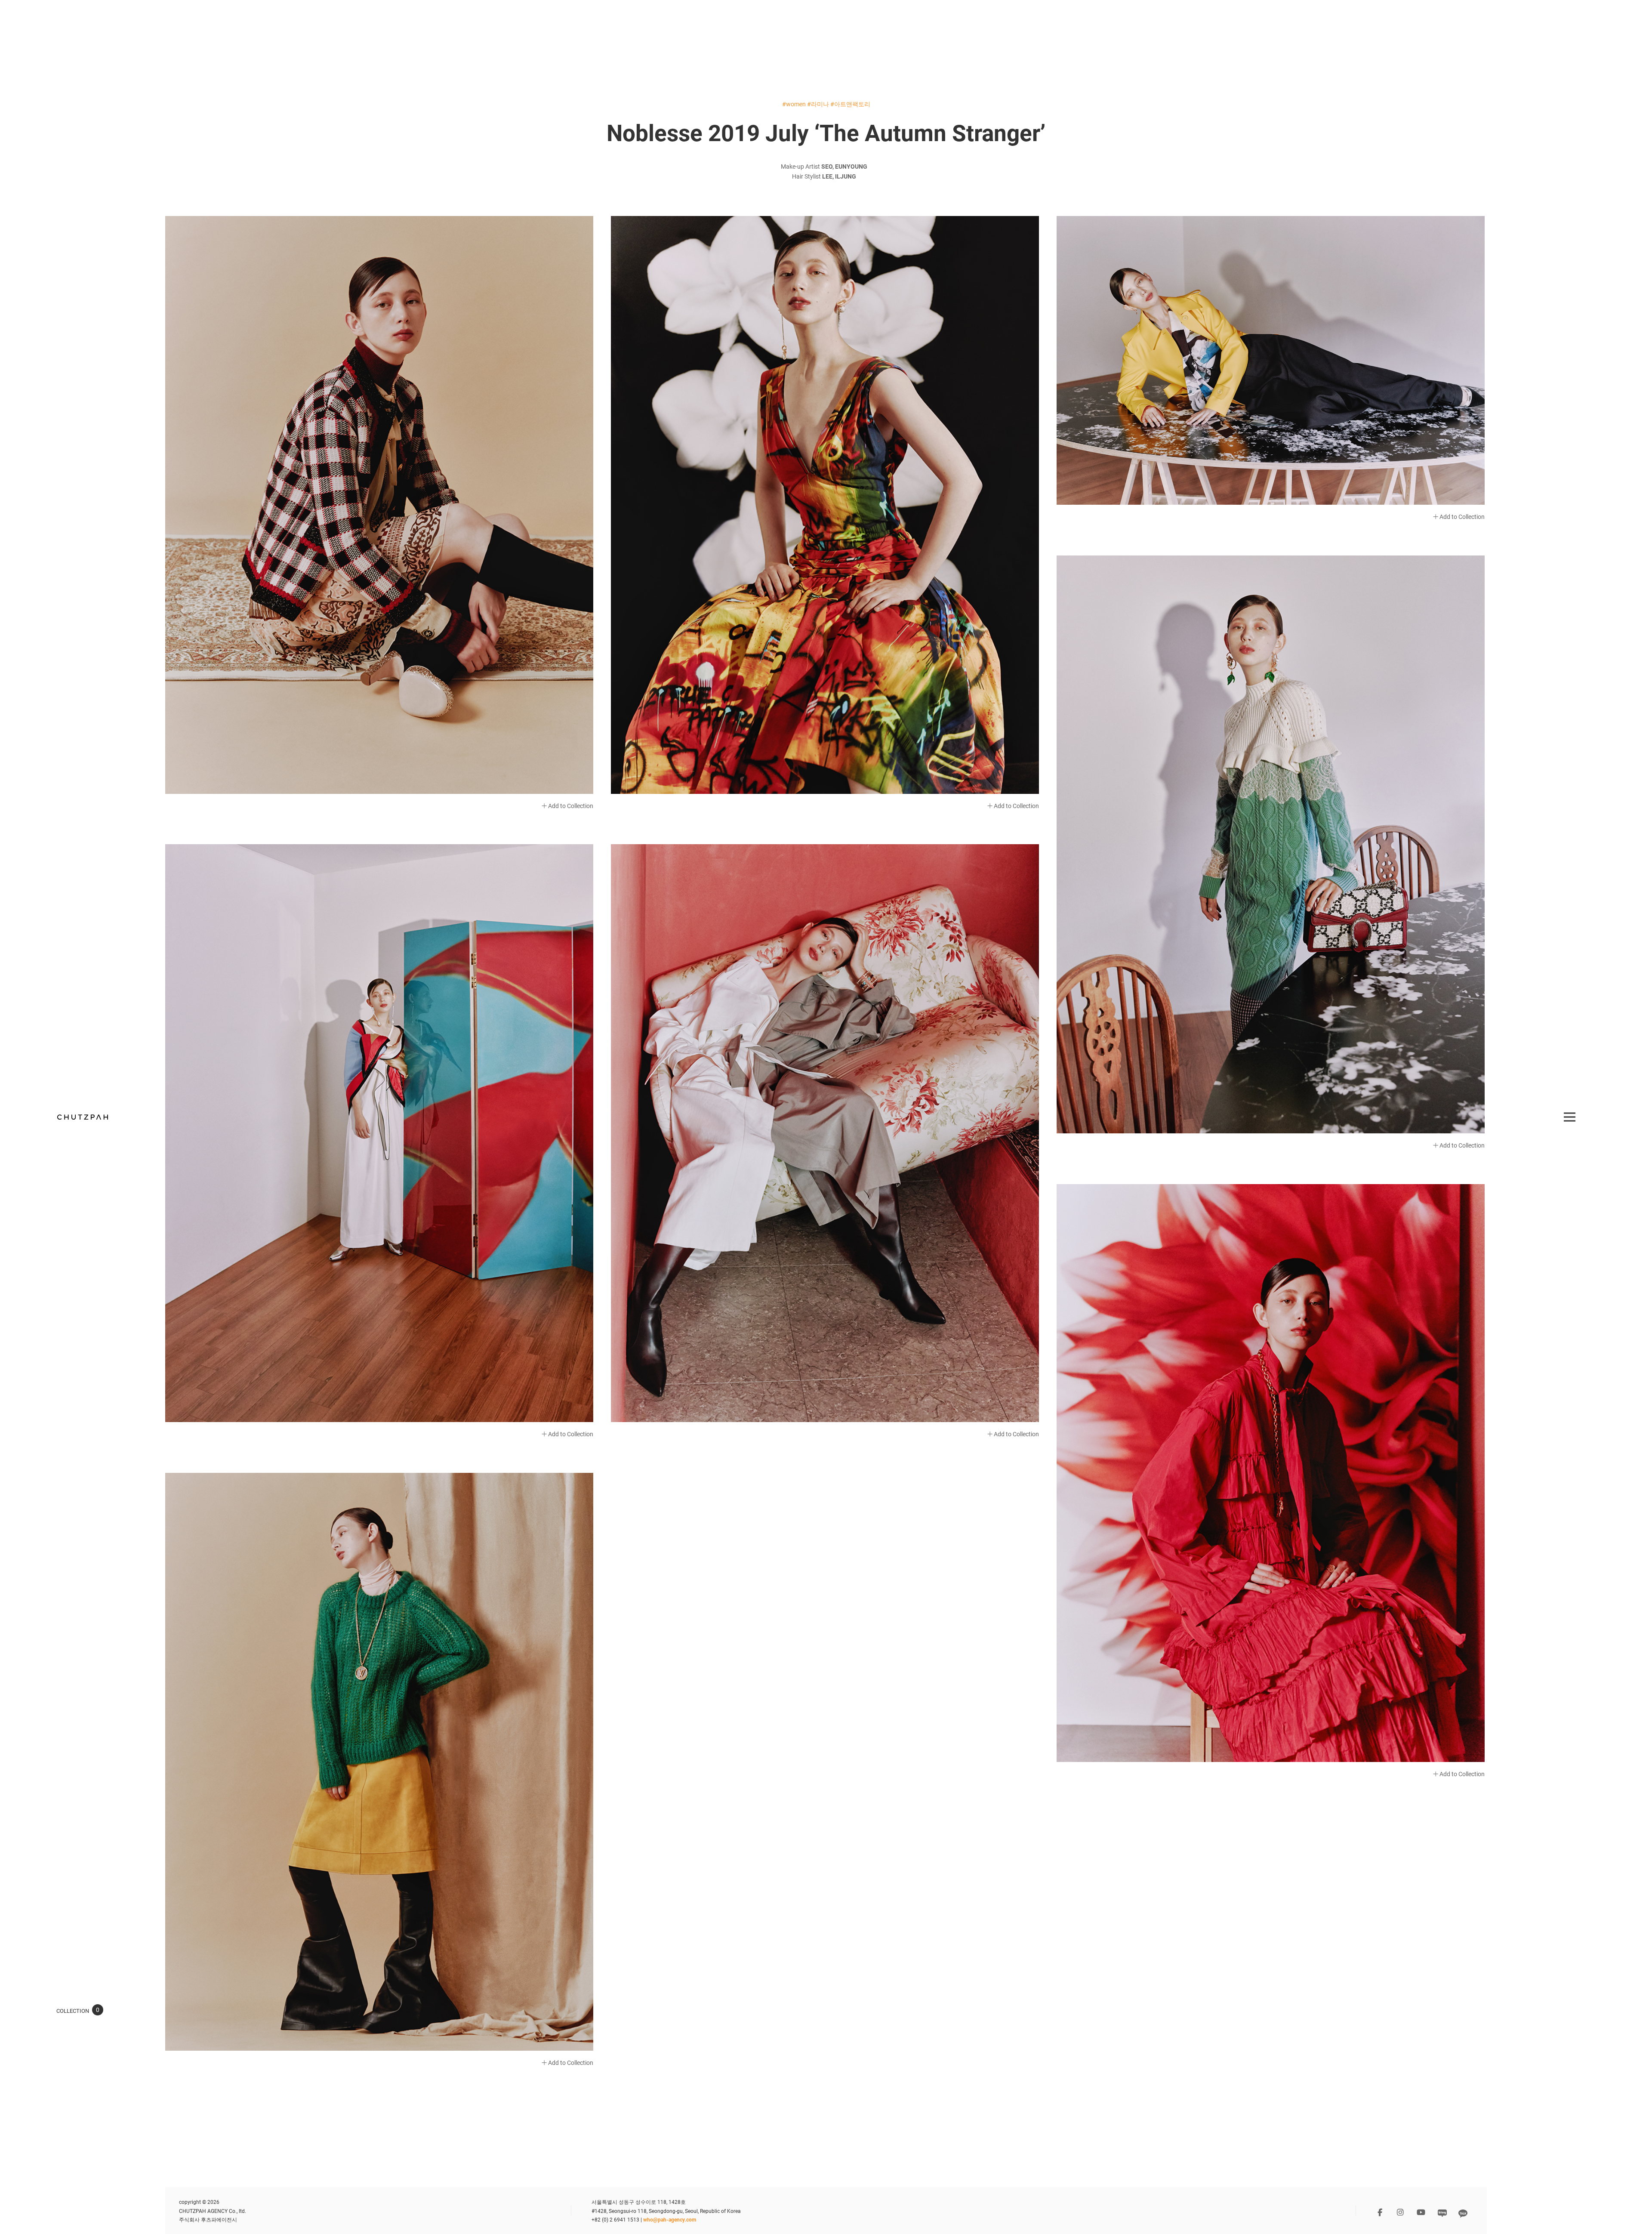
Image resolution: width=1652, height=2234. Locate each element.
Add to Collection (570, 806)
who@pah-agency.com (670, 2219)
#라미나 (818, 104)
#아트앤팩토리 (850, 104)
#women (794, 104)
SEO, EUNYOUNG (844, 166)
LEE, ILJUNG (839, 176)
